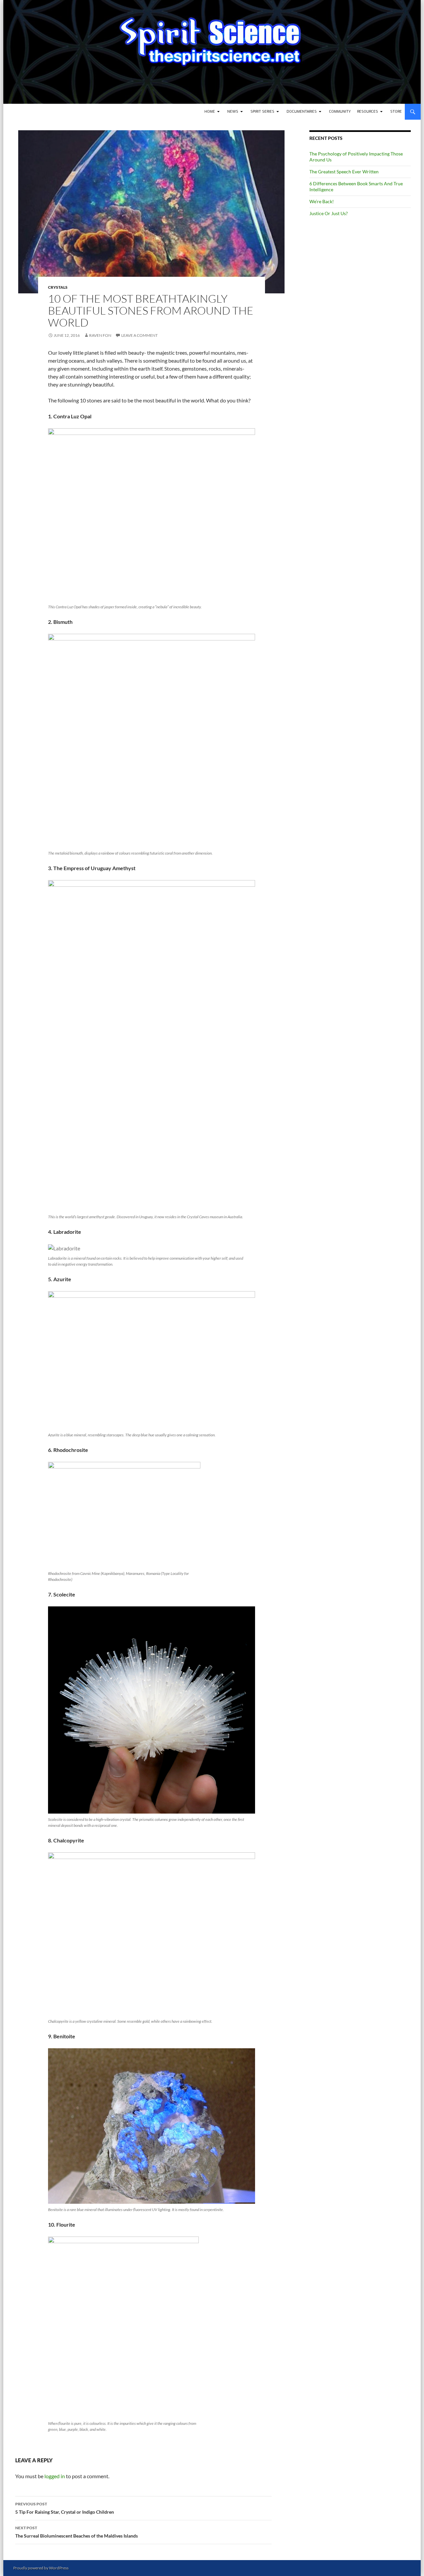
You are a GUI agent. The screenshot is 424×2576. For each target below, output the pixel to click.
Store (396, 112)
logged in (55, 2476)
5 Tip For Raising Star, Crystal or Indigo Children (65, 2508)
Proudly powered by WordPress (41, 2568)
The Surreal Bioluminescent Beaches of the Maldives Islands (77, 2532)
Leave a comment (139, 335)
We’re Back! (322, 201)
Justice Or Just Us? (329, 213)
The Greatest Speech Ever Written (344, 172)
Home (210, 112)
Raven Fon (100, 335)
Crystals (58, 287)
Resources (368, 112)
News (233, 112)
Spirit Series (262, 112)
